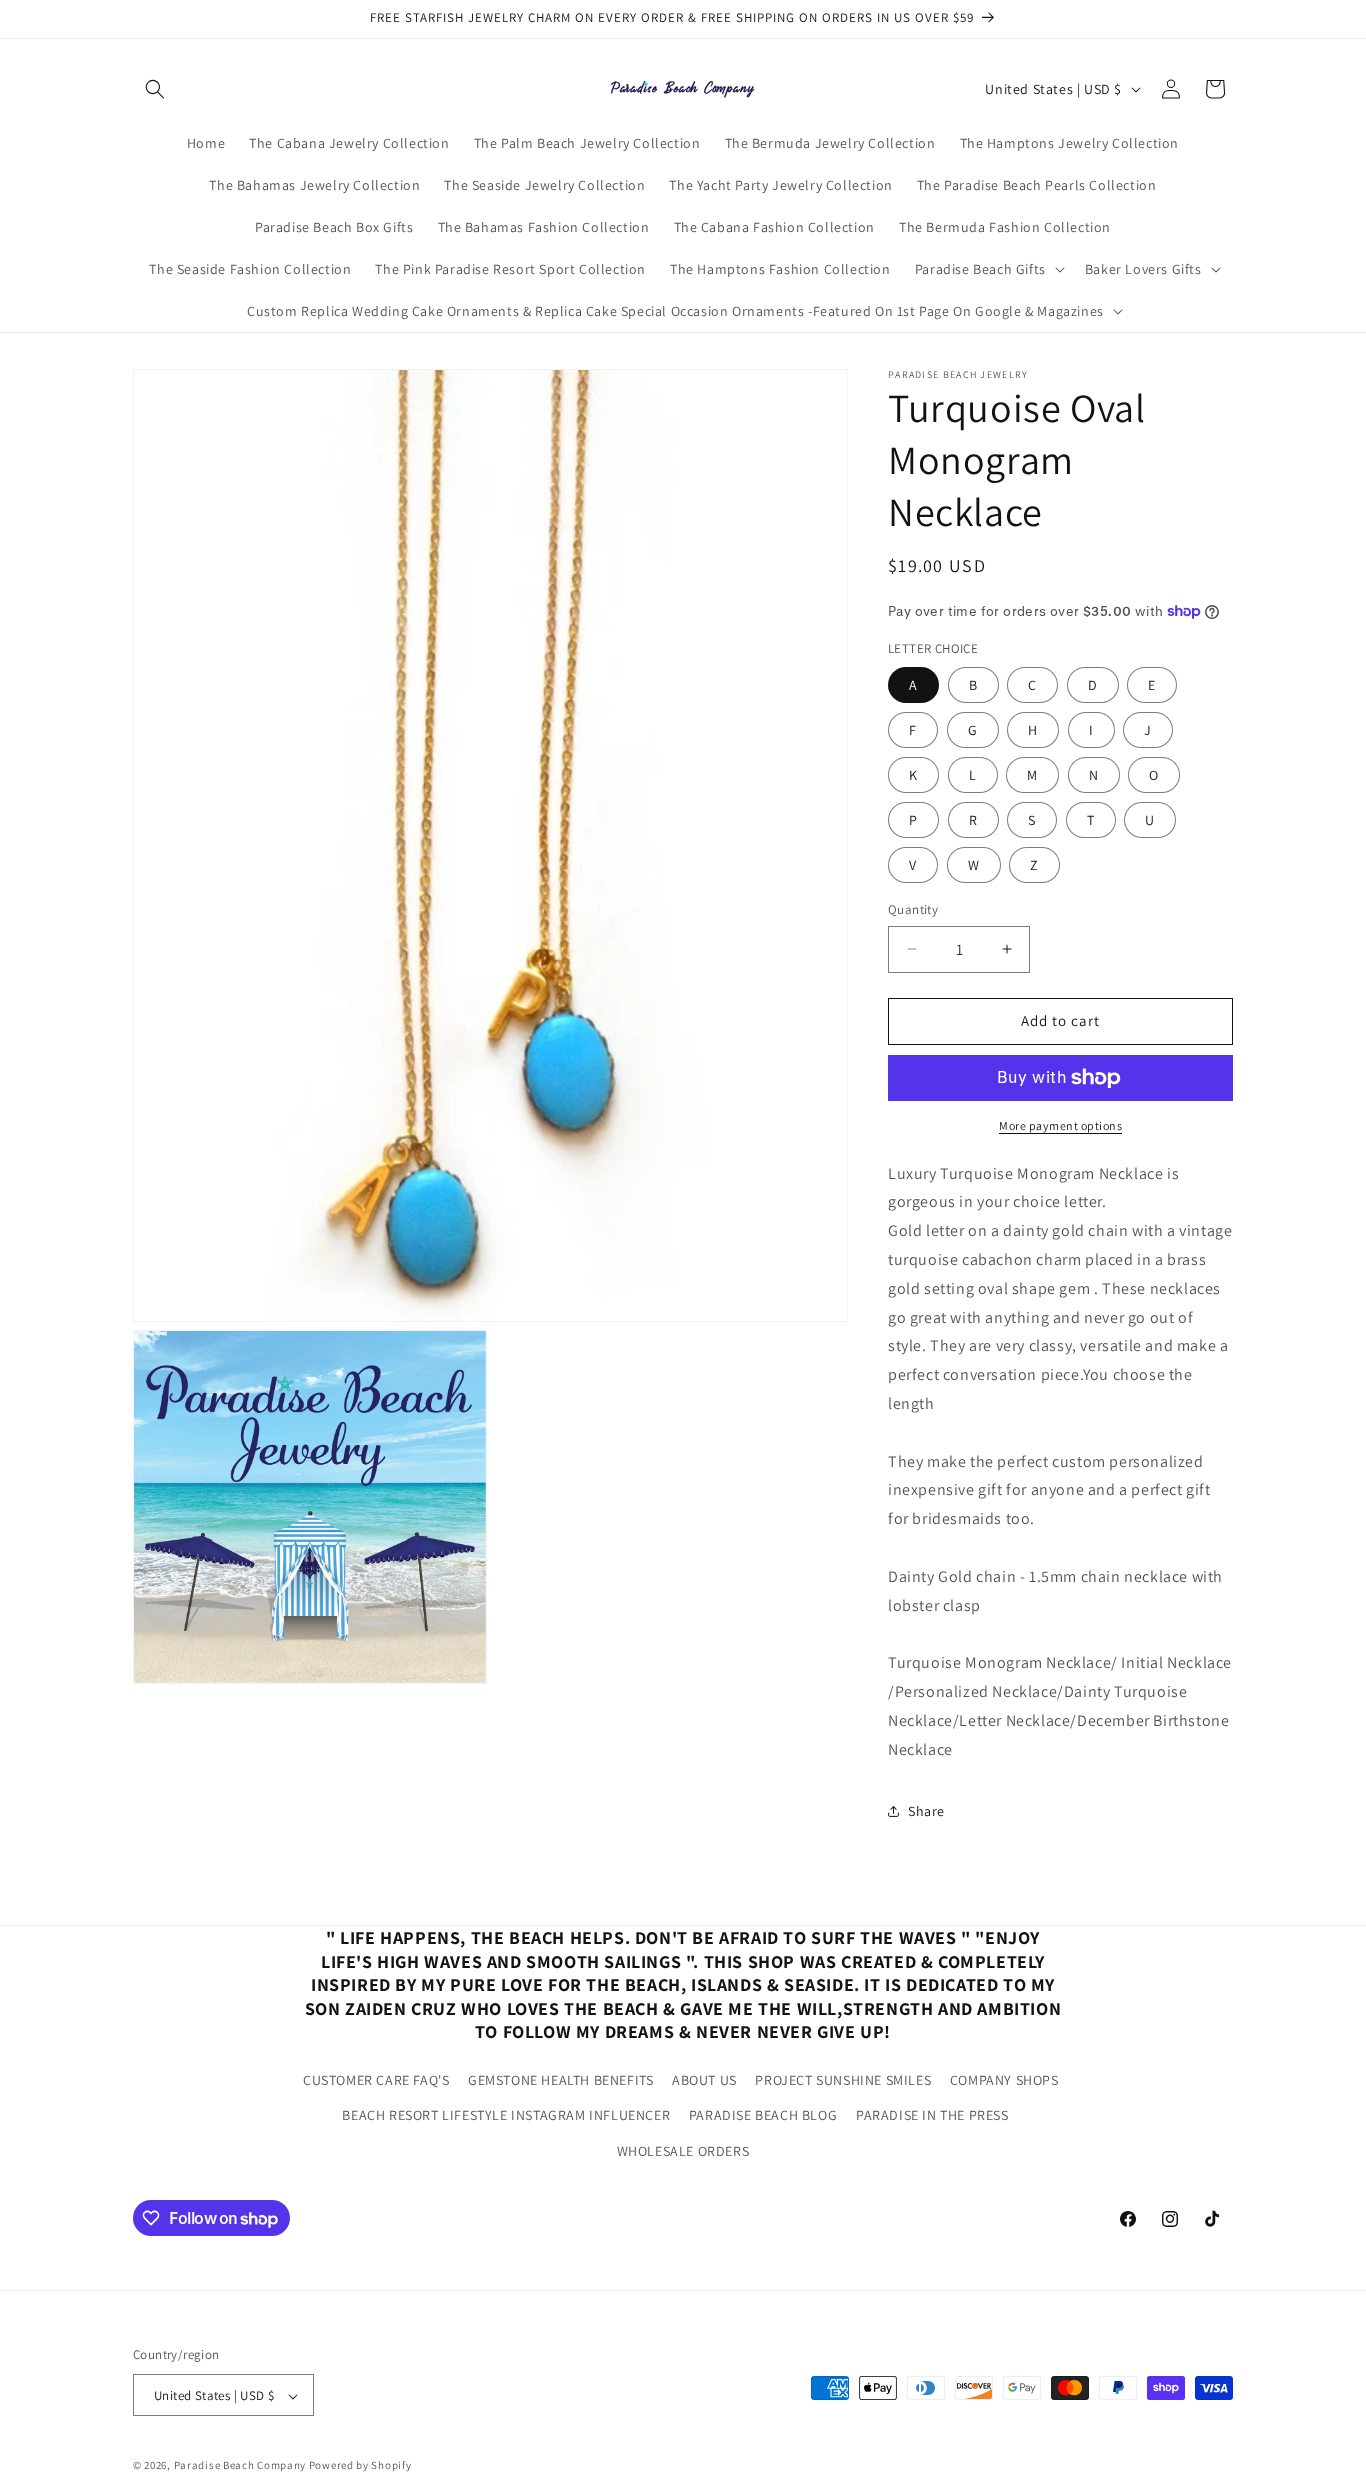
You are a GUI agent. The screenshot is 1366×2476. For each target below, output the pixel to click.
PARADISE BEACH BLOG (763, 2115)
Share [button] (926, 1811)
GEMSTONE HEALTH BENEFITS (560, 2080)
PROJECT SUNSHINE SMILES (843, 2080)
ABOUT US (704, 2080)
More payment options (1060, 1125)
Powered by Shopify (360, 2466)
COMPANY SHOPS (1004, 2080)
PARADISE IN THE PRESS (932, 2115)
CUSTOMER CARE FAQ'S (376, 2080)
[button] (155, 89)
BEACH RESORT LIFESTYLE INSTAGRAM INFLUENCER (506, 2115)
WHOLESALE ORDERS (683, 2150)
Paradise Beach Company (240, 2466)
